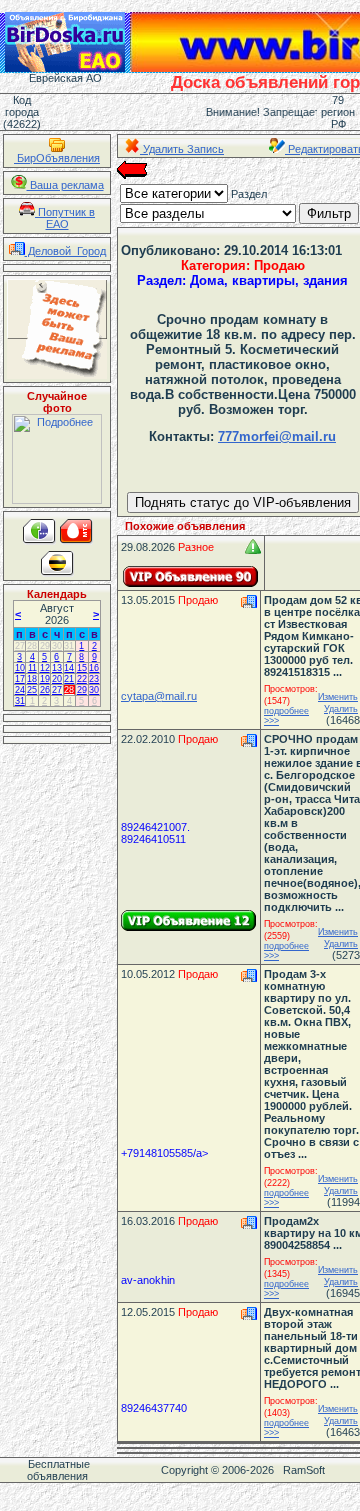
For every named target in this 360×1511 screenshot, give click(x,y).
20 (57, 679)
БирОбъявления (57, 158)
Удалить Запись (182, 149)
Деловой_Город (65, 251)
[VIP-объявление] (191, 576)
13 (57, 668)
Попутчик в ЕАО (65, 218)
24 (20, 690)
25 (32, 690)
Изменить (338, 697)
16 (94, 668)
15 (82, 668)
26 (45, 690)
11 (32, 668)
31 (69, 646)
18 (32, 679)
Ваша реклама (65, 185)
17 (20, 679)
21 (69, 679)
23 (94, 679)
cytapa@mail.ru (159, 696)
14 (69, 668)
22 (82, 679)
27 (20, 646)
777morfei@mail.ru (277, 436)
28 (32, 646)
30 (57, 646)
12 (45, 668)
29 (45, 646)
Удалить (341, 709)
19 (45, 679)
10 (20, 668)
